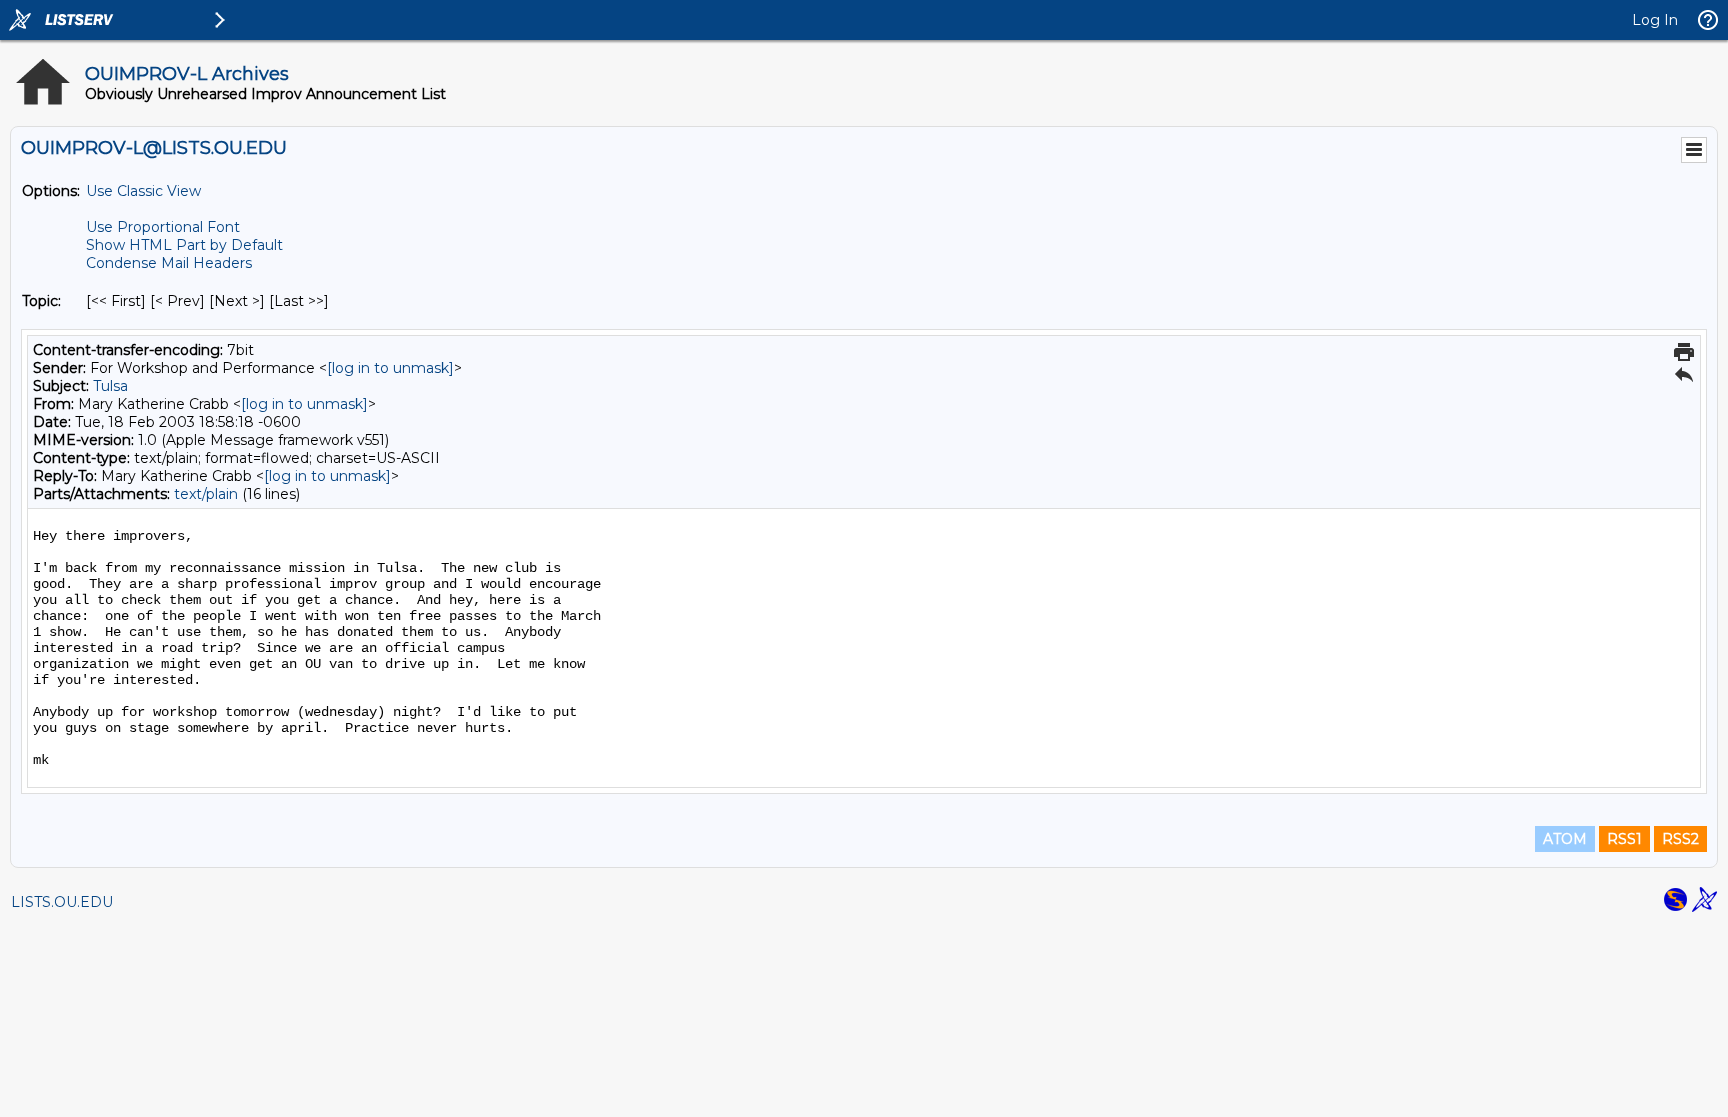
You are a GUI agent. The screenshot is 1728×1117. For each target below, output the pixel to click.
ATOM (1565, 839)
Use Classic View (143, 191)
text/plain (206, 494)
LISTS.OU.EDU (62, 902)
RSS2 (1680, 839)
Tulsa (110, 386)
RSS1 (1624, 839)
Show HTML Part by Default (184, 245)
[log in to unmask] (390, 368)
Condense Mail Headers (169, 263)
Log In (1655, 20)
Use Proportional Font (163, 227)
